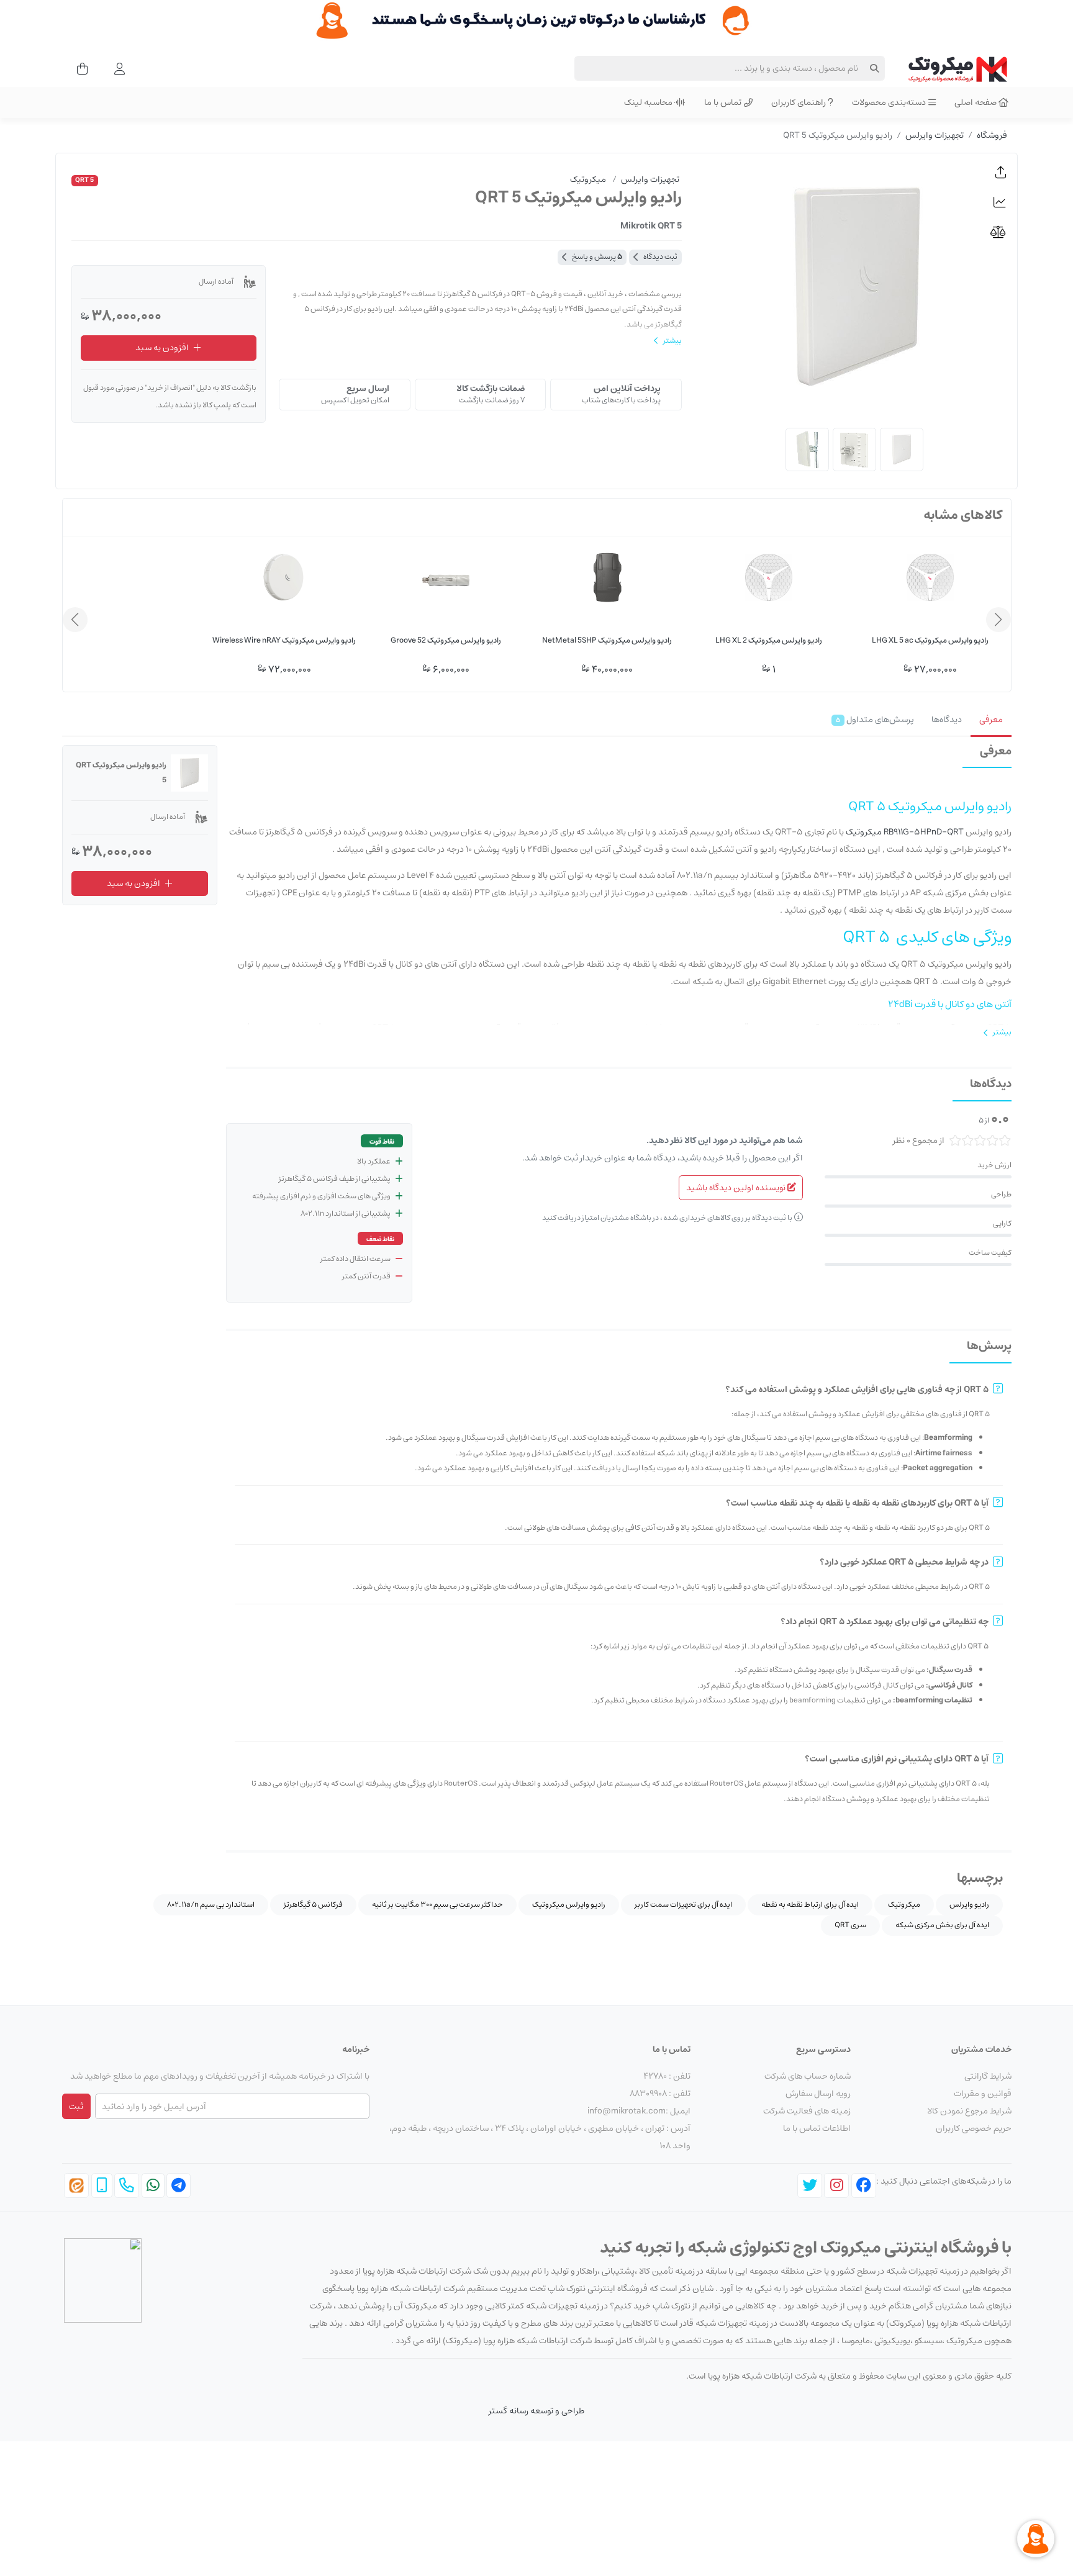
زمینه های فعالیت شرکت (807, 2111)
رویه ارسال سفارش (818, 2094)
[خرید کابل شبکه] (536, 20)
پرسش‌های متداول (875, 720)
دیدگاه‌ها (947, 720)
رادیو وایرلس (969, 1905)
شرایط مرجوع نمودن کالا (969, 2111)
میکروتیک (864, 832)
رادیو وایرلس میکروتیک (569, 1905)
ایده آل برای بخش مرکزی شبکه (942, 1925)
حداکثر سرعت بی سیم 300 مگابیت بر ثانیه (437, 1905)
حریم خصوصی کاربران (974, 2128)
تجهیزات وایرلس (935, 135)
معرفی (991, 720)
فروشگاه (992, 135)
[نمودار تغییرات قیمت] (1001, 202)
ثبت (76, 2107)
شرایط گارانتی (988, 2076)
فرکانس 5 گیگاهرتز (313, 1905)
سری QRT (850, 1925)
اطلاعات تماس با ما (817, 2128)
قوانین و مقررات (983, 2094)
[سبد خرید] (79, 68)
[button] (1001, 173)
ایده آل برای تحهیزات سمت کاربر (683, 1905)
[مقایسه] (1001, 232)
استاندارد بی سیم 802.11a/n (211, 1905)
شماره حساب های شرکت (808, 2076)
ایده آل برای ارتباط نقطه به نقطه (810, 1905)
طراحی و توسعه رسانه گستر (536, 2411)
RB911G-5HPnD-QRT (924, 832)
